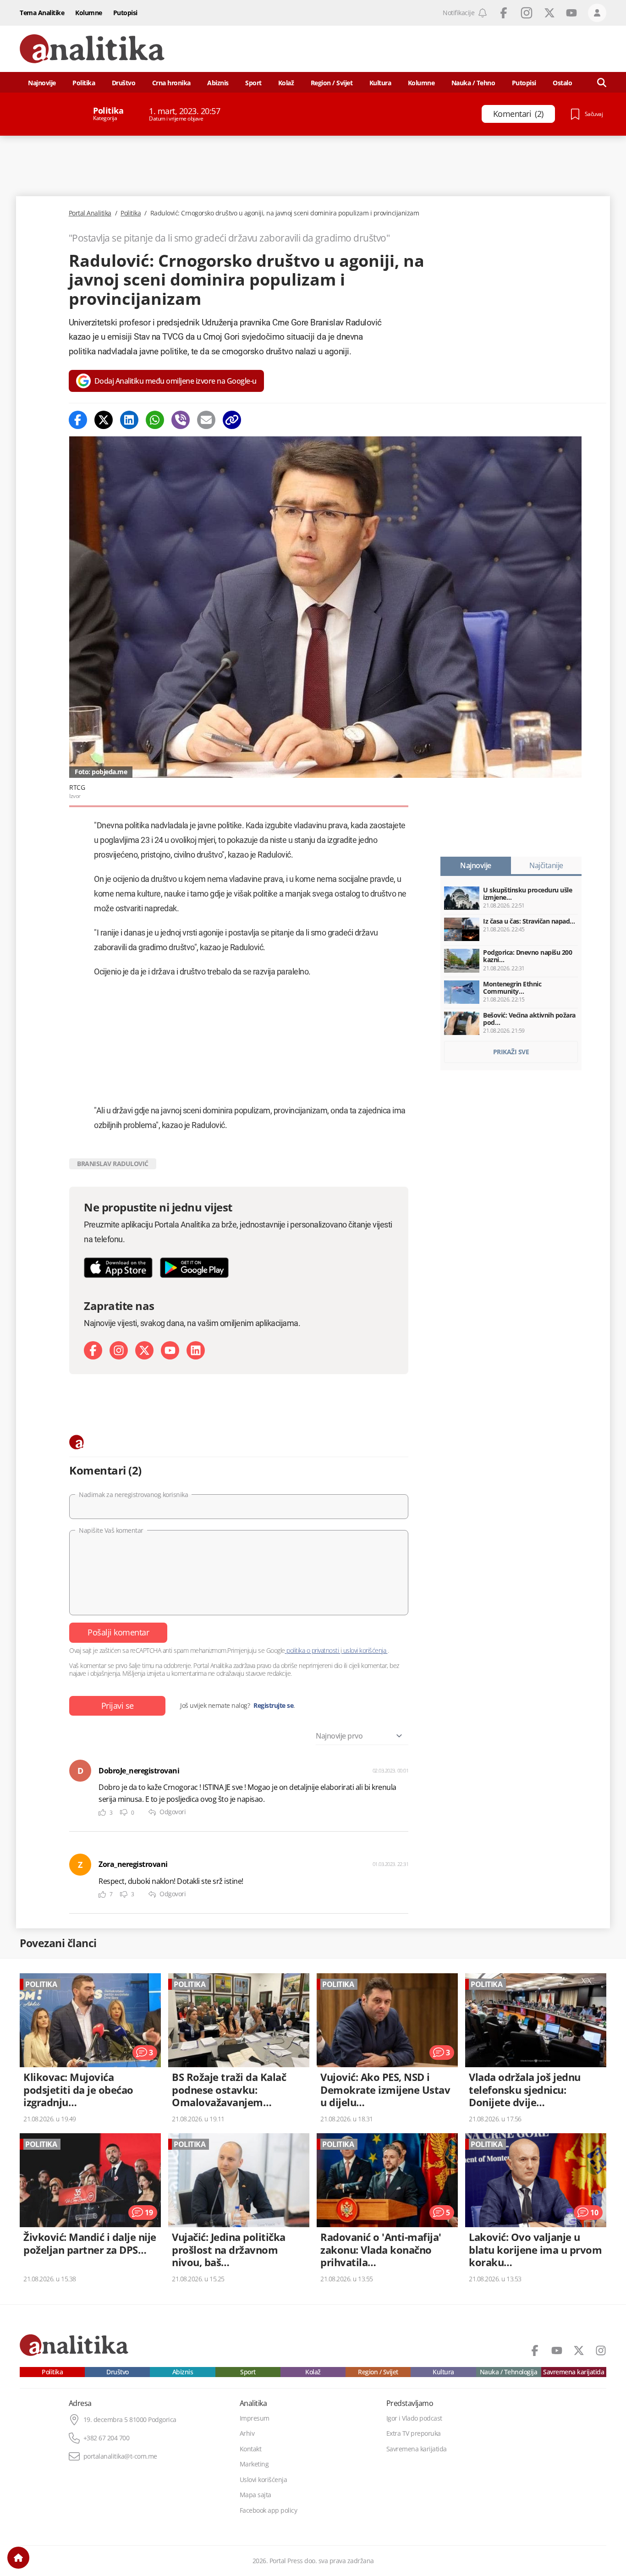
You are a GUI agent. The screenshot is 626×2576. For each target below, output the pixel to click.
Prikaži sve (511, 1052)
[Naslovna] (18, 2558)
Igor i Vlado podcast (414, 2418)
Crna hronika (171, 83)
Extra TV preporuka (414, 2433)
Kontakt (251, 2449)
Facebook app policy (269, 2510)
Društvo (124, 83)
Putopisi (125, 13)
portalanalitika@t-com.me (120, 2456)
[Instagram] (119, 1350)
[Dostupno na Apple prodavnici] (118, 1268)
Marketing (254, 2464)
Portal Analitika (90, 213)
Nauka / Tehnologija (509, 2372)
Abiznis (218, 83)
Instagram (527, 13)
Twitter (549, 13)
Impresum (255, 2418)
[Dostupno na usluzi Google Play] (194, 1268)
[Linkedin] (129, 420)
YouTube (571, 13)
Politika (84, 83)
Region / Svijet (332, 83)
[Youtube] (170, 1350)
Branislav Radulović (113, 1164)
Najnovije (42, 83)
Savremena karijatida (574, 2372)
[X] (144, 1350)
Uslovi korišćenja (264, 2480)
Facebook (504, 13)
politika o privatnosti (313, 1650)
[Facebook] (78, 420)
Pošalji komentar (118, 1632)
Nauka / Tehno (473, 83)
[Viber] (181, 420)
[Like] (102, 1813)
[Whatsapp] (155, 420)
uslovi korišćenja (365, 1650)
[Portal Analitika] (92, 49)
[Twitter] (104, 420)
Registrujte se (273, 1706)
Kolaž (286, 83)
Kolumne (89, 13)
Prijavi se (118, 1706)
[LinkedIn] (196, 1350)
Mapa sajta (255, 2495)
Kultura (380, 83)
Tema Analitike (42, 13)
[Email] (206, 420)
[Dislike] (124, 1813)
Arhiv (247, 2433)
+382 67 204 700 (107, 2438)
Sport (253, 83)
